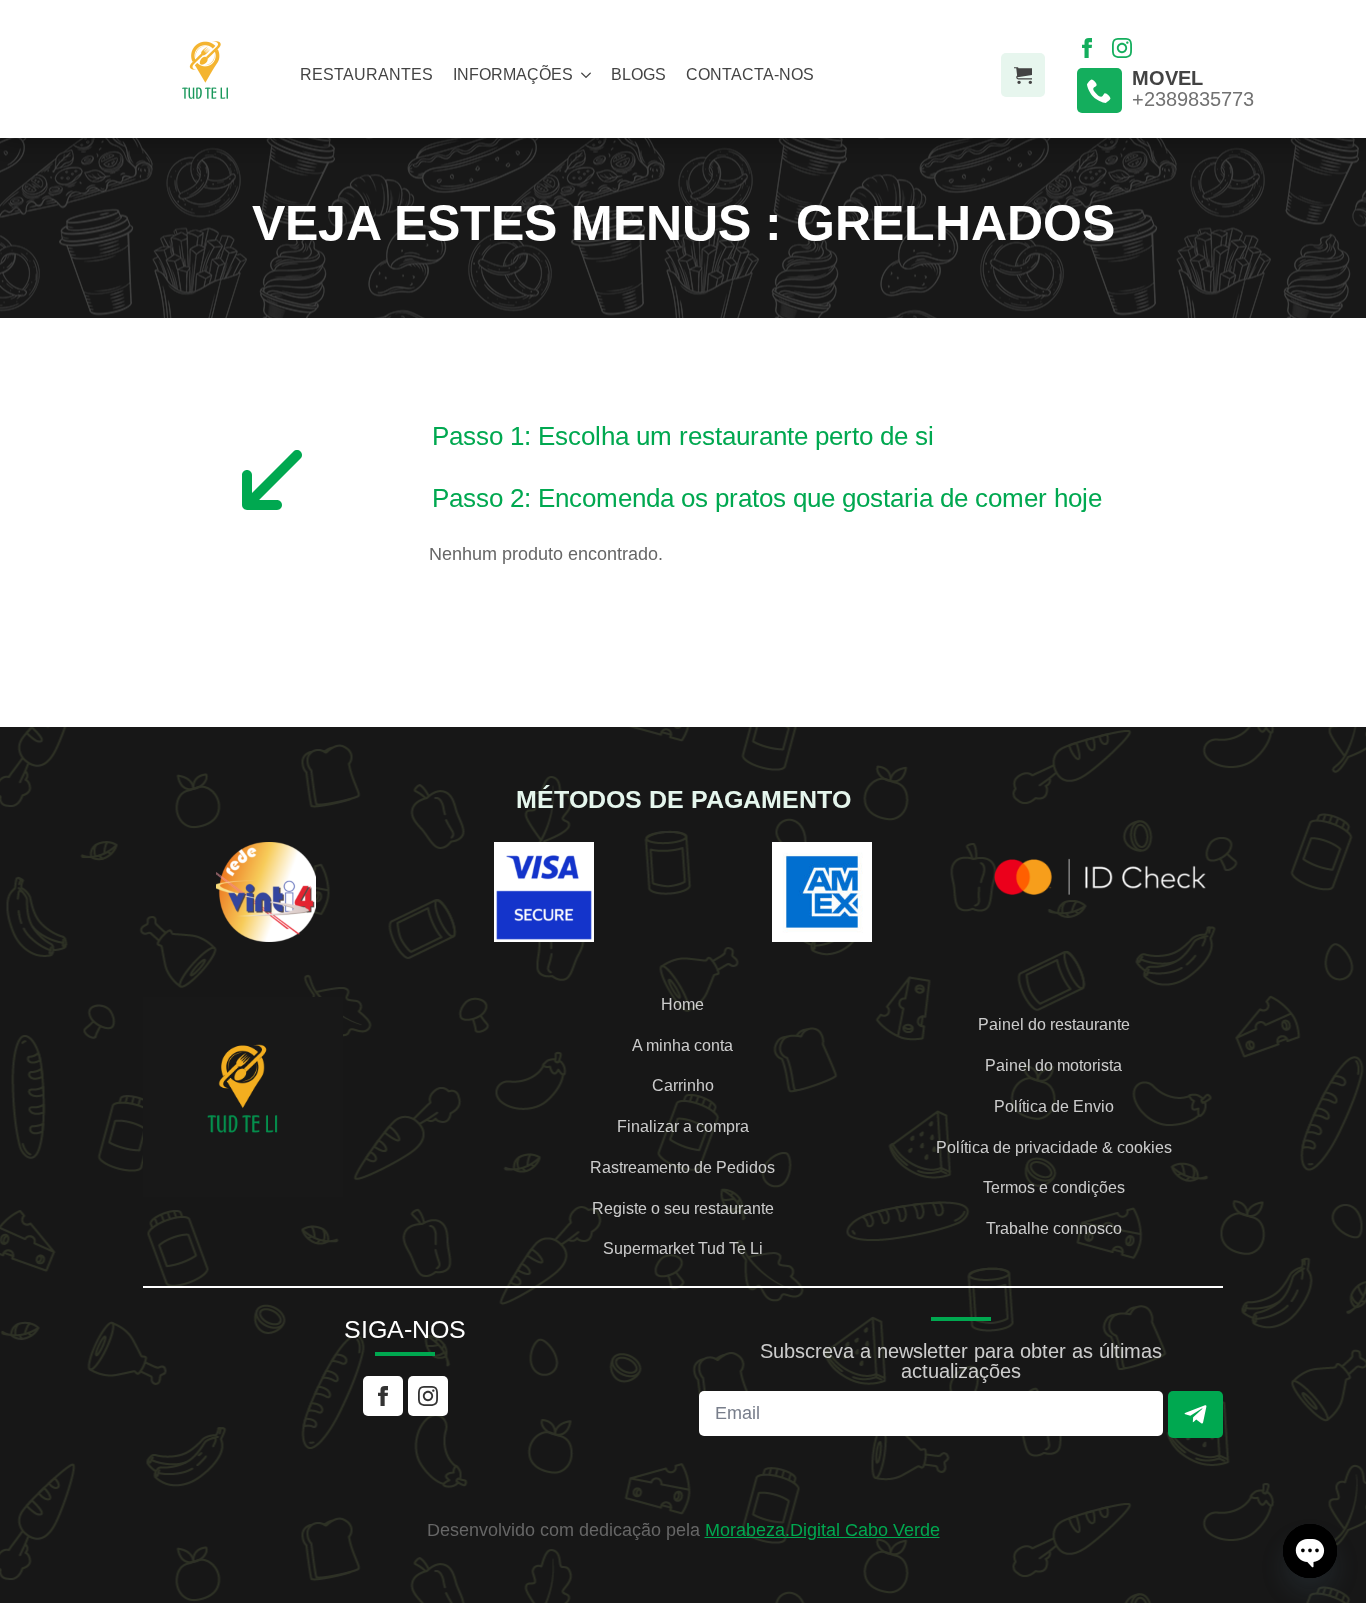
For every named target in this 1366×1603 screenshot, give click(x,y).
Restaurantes (366, 74)
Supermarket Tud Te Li (683, 1249)
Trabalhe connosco (1054, 1229)
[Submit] (1195, 1414)
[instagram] (1122, 48)
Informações (513, 74)
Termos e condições (1054, 1188)
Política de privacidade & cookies (1054, 1148)
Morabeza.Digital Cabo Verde (822, 1530)
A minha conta (682, 1046)
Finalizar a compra (683, 1127)
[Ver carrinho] (1023, 75)
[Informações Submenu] (582, 75)
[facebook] (1087, 48)
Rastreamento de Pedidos (682, 1168)
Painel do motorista (1053, 1066)
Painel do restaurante (1054, 1025)
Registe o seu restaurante (683, 1209)
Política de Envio (1054, 1107)
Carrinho (683, 1086)
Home (682, 1005)
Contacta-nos (750, 74)
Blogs (638, 74)
